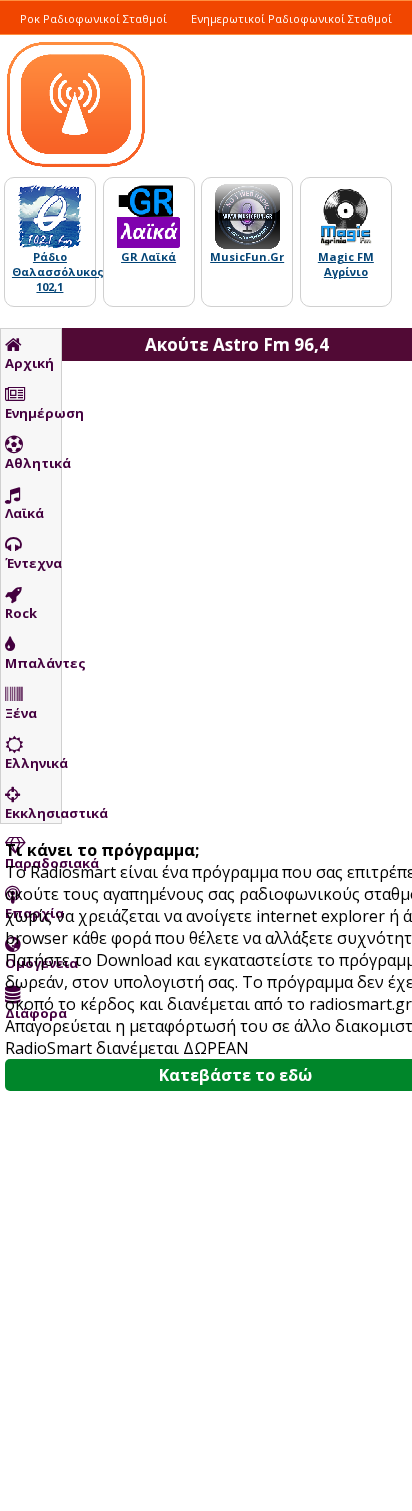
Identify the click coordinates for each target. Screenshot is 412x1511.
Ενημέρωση (33, 413)
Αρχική (29, 363)
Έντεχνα (33, 563)
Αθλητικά (33, 463)
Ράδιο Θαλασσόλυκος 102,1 (58, 271)
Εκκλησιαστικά (33, 813)
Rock (21, 613)
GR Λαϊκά (148, 256)
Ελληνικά (33, 763)
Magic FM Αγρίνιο (346, 264)
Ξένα (21, 713)
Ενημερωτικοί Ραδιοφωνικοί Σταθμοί (291, 18)
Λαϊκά (24, 513)
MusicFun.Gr (247, 256)
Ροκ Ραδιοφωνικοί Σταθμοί (93, 18)
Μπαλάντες (33, 663)
